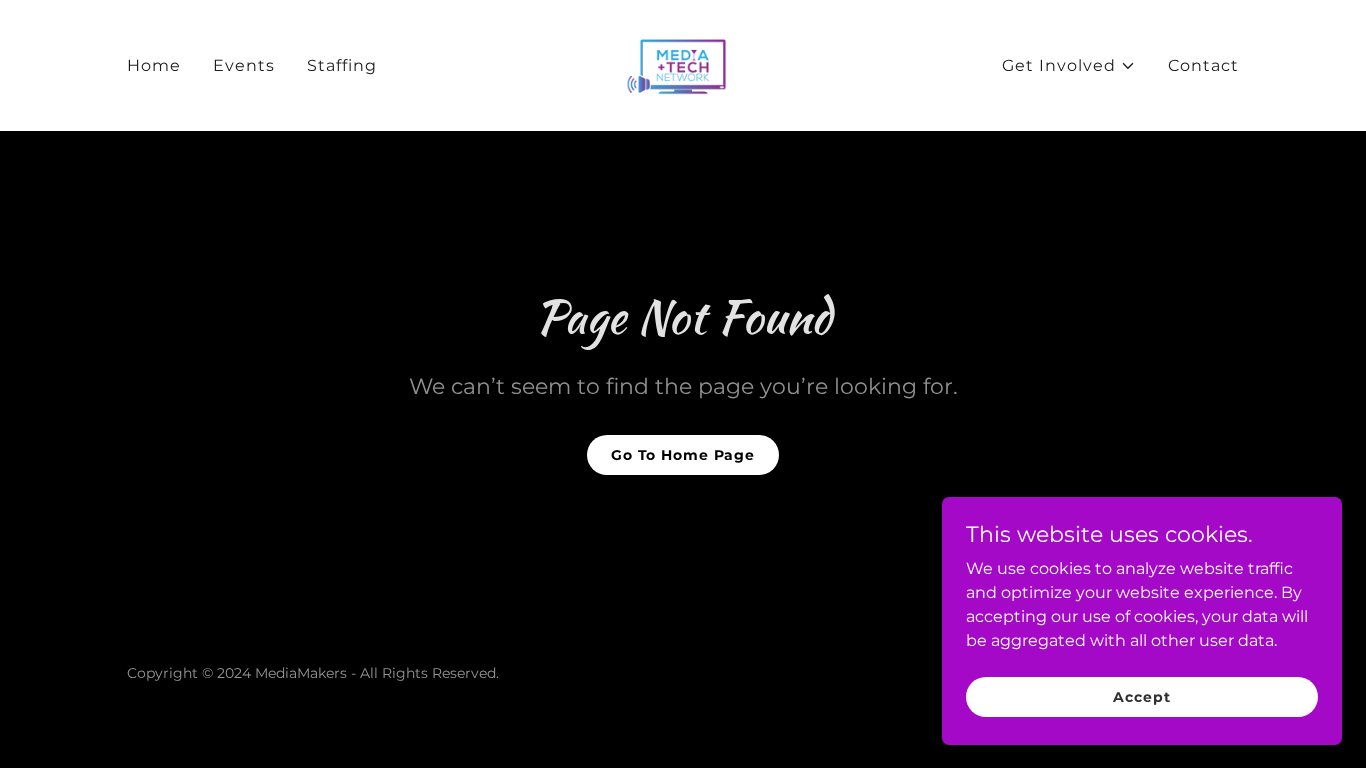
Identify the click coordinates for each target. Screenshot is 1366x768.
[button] (1069, 66)
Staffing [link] (342, 65)
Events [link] (244, 65)
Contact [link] (1203, 65)
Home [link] (154, 65)
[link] (682, 64)
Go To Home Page (683, 455)
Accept (1141, 696)
